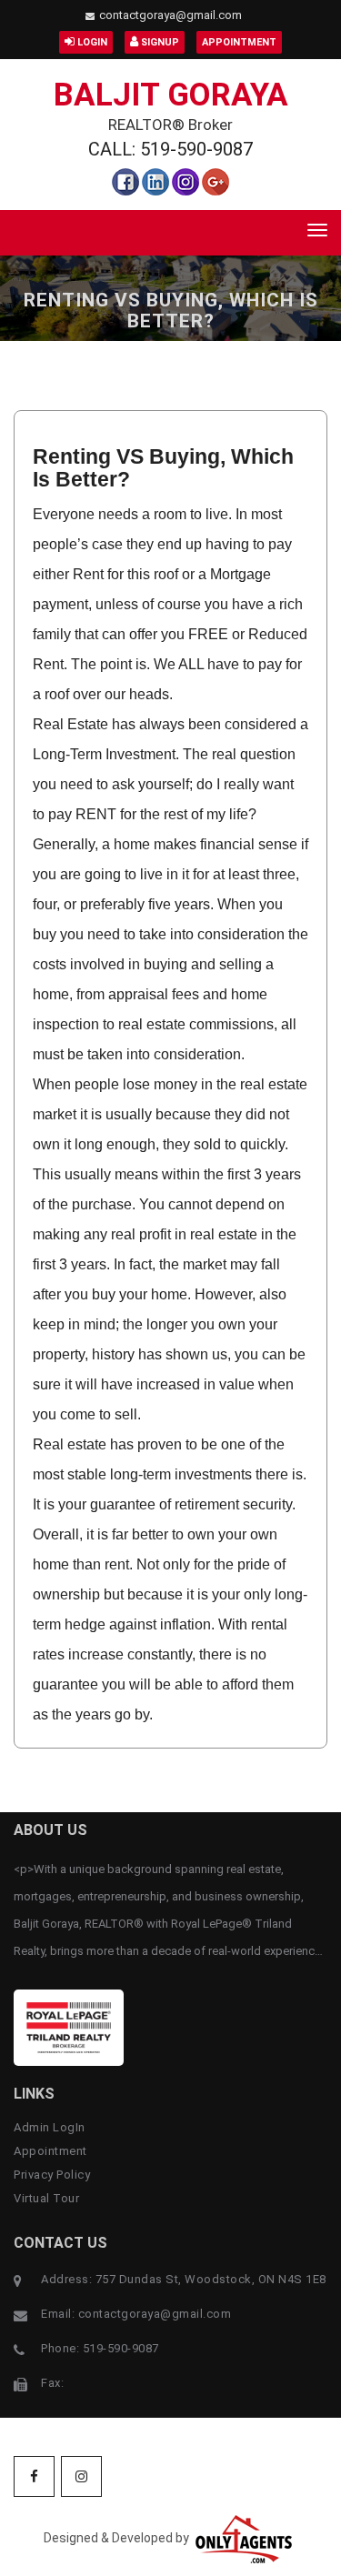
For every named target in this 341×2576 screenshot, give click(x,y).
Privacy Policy (52, 2175)
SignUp (159, 42)
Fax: (52, 2383)
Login (91, 42)
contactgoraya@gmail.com (170, 15)
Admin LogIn (50, 2127)
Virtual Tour (46, 2198)
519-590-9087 (121, 2348)
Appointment (239, 42)
